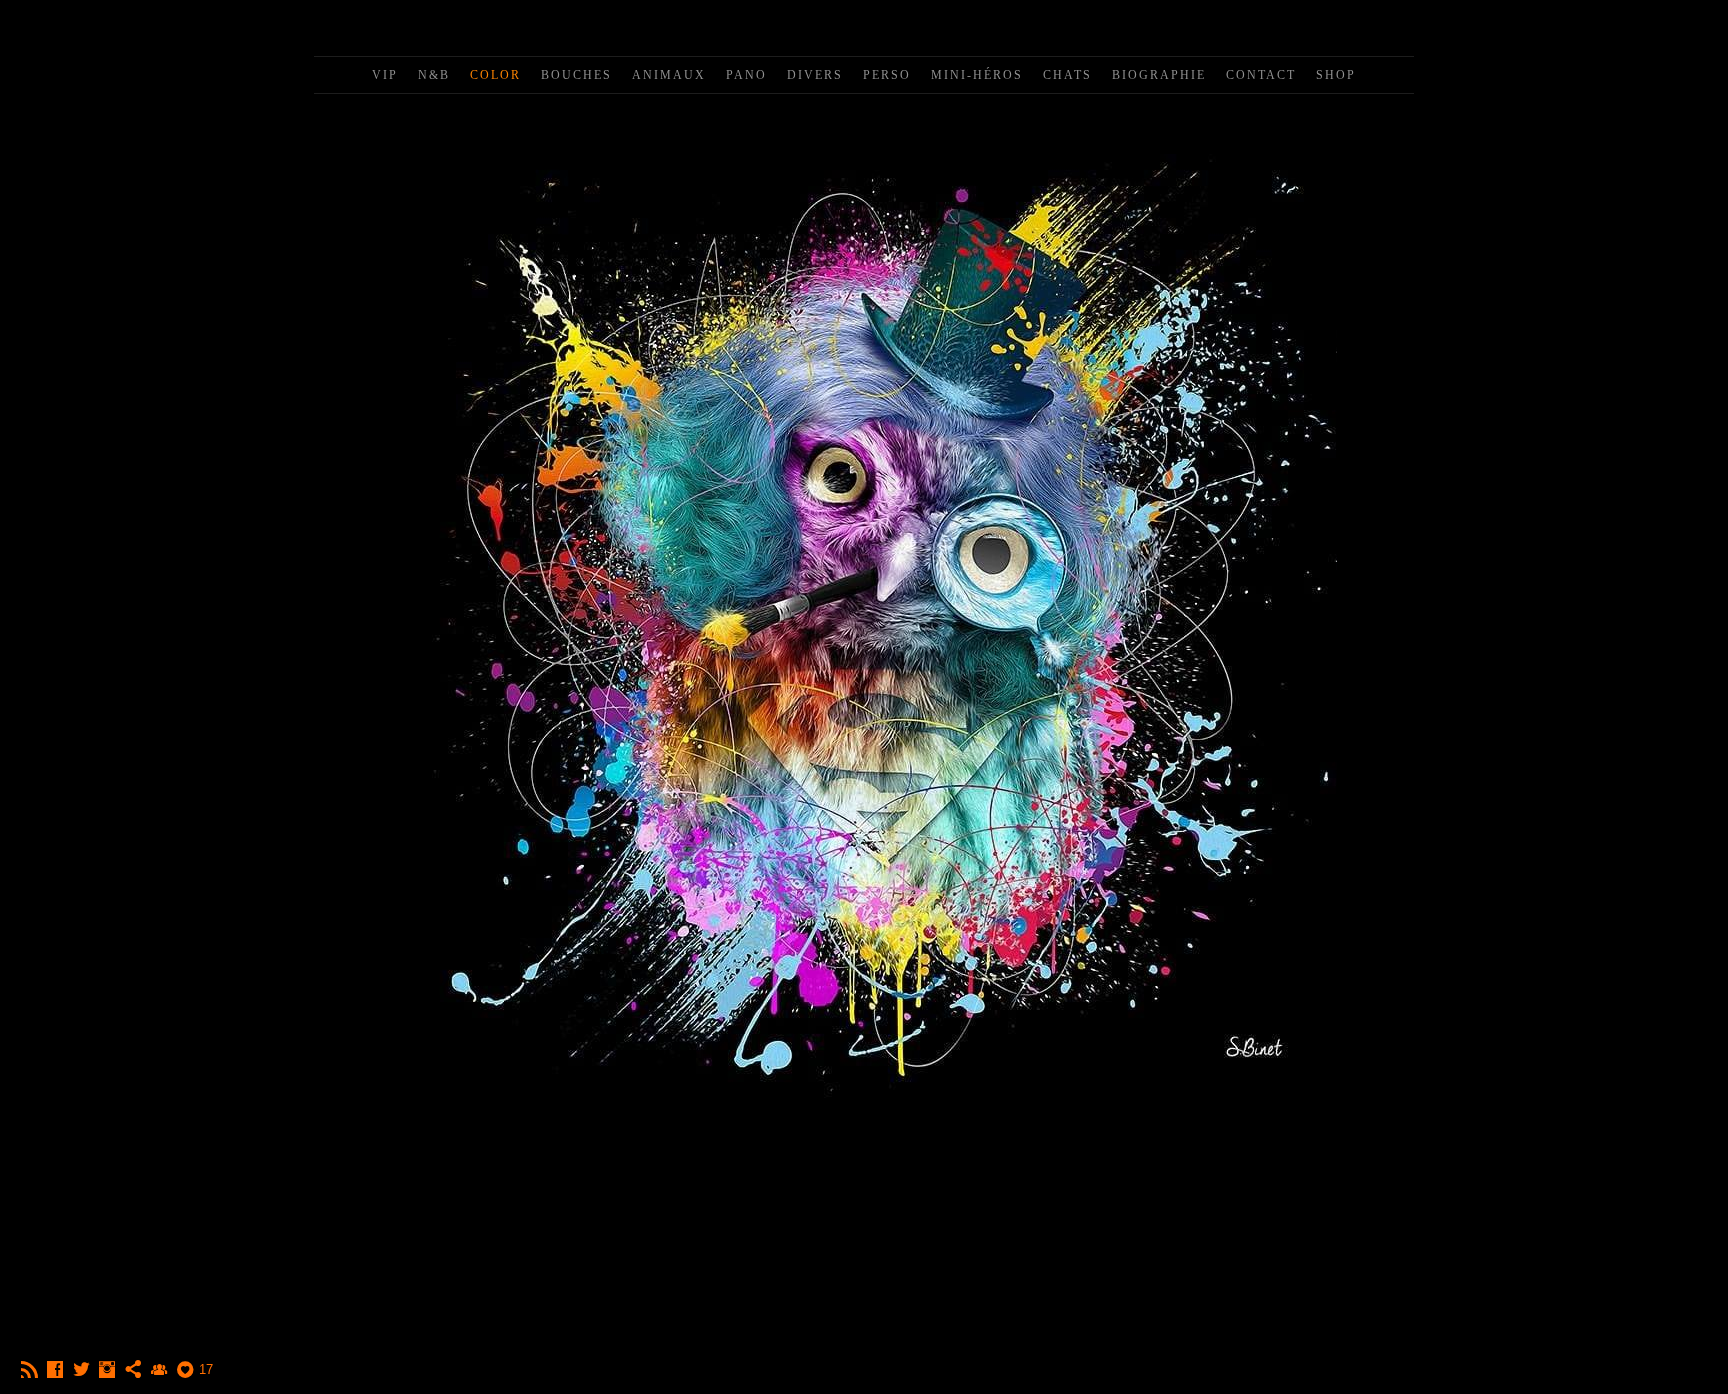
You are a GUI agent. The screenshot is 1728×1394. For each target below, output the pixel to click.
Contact (1261, 75)
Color (495, 75)
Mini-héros (977, 75)
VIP (385, 75)
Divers (815, 75)
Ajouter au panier (864, 1189)
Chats (1067, 75)
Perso (887, 75)
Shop (1336, 75)
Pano (746, 75)
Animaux (669, 75)
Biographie (1159, 75)
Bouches (576, 75)
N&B (434, 75)
